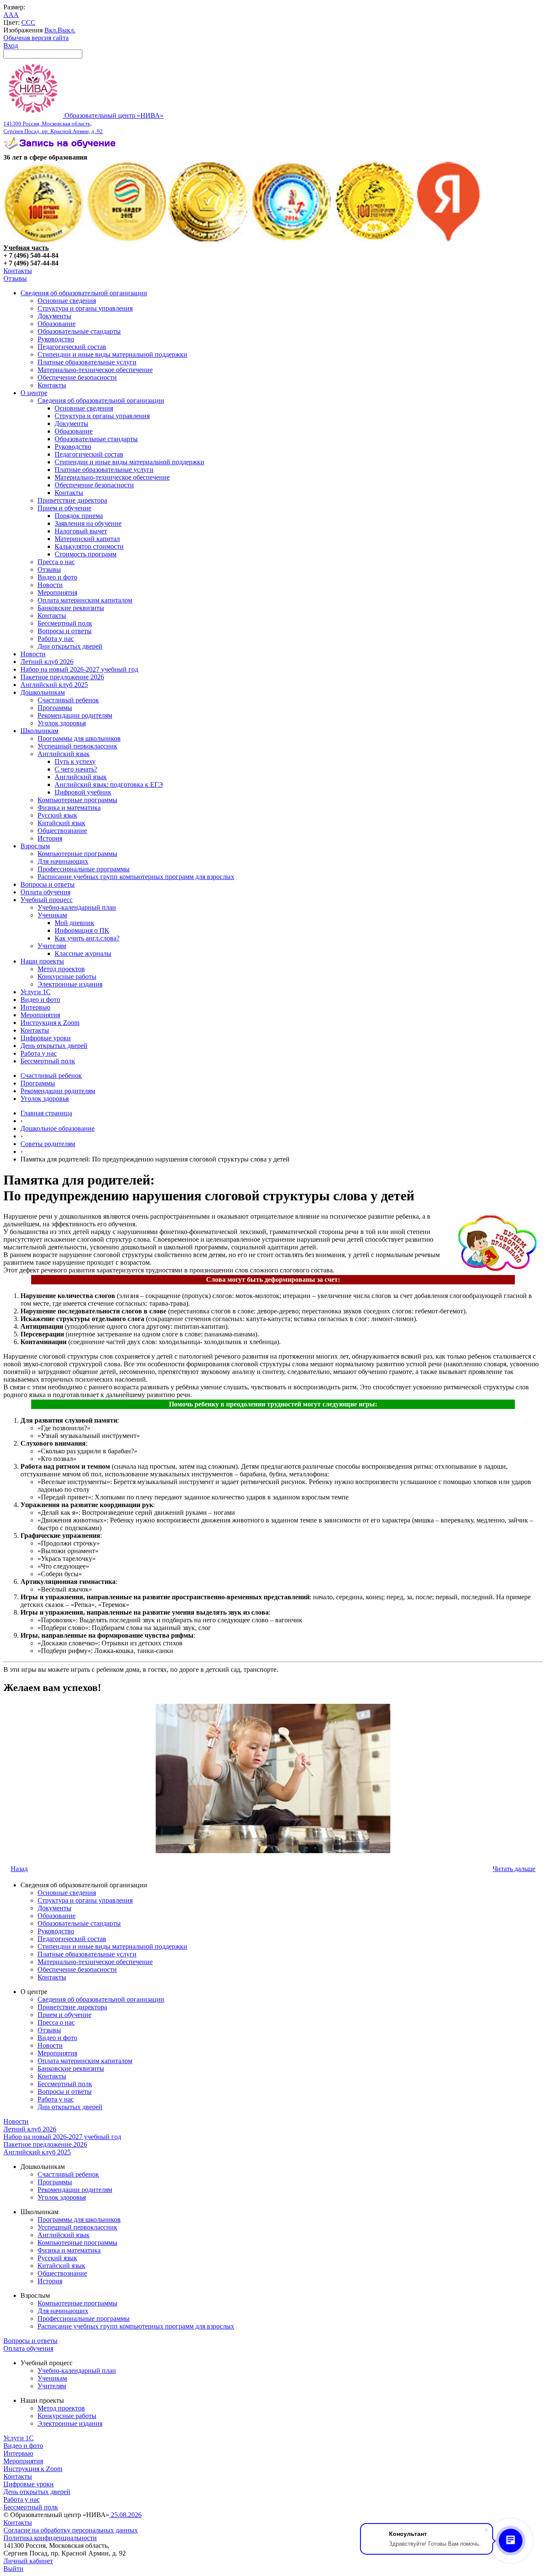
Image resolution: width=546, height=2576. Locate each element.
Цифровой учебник (83, 792)
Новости (50, 585)
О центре (34, 393)
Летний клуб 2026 (47, 662)
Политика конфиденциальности (50, 2538)
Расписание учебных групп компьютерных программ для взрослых (136, 877)
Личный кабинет (28, 2561)
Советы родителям (48, 1144)
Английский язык (64, 754)
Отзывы (15, 278)
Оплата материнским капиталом (85, 600)
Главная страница (46, 1113)
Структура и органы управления (85, 308)
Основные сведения (67, 301)
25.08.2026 (125, 2515)
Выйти (13, 2569)
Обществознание (62, 831)
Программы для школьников (79, 738)
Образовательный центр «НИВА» (83, 123)
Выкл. (67, 30)
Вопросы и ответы (65, 631)
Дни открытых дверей (70, 646)
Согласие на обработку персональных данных (71, 2530)
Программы (55, 708)
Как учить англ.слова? (87, 938)
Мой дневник (74, 923)
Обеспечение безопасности (77, 377)
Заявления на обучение (88, 523)
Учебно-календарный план (77, 907)
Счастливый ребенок (68, 700)
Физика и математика (69, 808)
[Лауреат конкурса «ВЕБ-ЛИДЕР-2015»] (127, 240)
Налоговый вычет (81, 531)
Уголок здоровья (62, 723)
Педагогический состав (72, 347)
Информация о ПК (82, 930)
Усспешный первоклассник (77, 746)
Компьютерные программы (77, 800)
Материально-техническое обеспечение (95, 370)
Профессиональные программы (84, 869)
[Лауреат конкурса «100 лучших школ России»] (44, 240)
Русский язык (57, 815)
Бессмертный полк (65, 623)
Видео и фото (57, 577)
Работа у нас (56, 639)
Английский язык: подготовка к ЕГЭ (109, 784)
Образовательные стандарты (79, 331)
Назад (19, 1869)
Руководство (56, 339)
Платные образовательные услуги (87, 362)
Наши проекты (42, 961)
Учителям (52, 946)
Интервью (35, 1007)
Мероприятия (57, 592)
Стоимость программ (86, 554)
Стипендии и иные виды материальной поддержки (112, 354)
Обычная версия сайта (36, 38)
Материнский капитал (87, 539)
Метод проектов (61, 969)
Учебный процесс (46, 900)
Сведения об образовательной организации (84, 293)
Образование (57, 324)
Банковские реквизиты (71, 608)
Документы (54, 316)
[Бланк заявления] (61, 150)
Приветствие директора (72, 500)
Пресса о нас (56, 562)
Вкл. (51, 30)
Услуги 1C (36, 992)
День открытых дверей (54, 1046)
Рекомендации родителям (75, 715)
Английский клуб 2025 (54, 685)
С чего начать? (76, 769)
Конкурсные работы (67, 977)
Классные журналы (83, 953)
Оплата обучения (45, 892)
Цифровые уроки (46, 1038)
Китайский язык (61, 823)
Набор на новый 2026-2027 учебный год (79, 669)
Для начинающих (63, 861)
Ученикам (52, 915)
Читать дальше (514, 1869)
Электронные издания (70, 984)
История (50, 838)
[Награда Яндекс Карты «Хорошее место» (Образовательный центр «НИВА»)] (449, 240)
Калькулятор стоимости (89, 546)
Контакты (18, 271)
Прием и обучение (64, 508)
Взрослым (35, 846)
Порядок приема (79, 516)
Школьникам (39, 731)
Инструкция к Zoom (50, 1023)
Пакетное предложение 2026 (62, 677)
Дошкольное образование (58, 1128)
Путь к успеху (75, 761)
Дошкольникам (43, 692)
